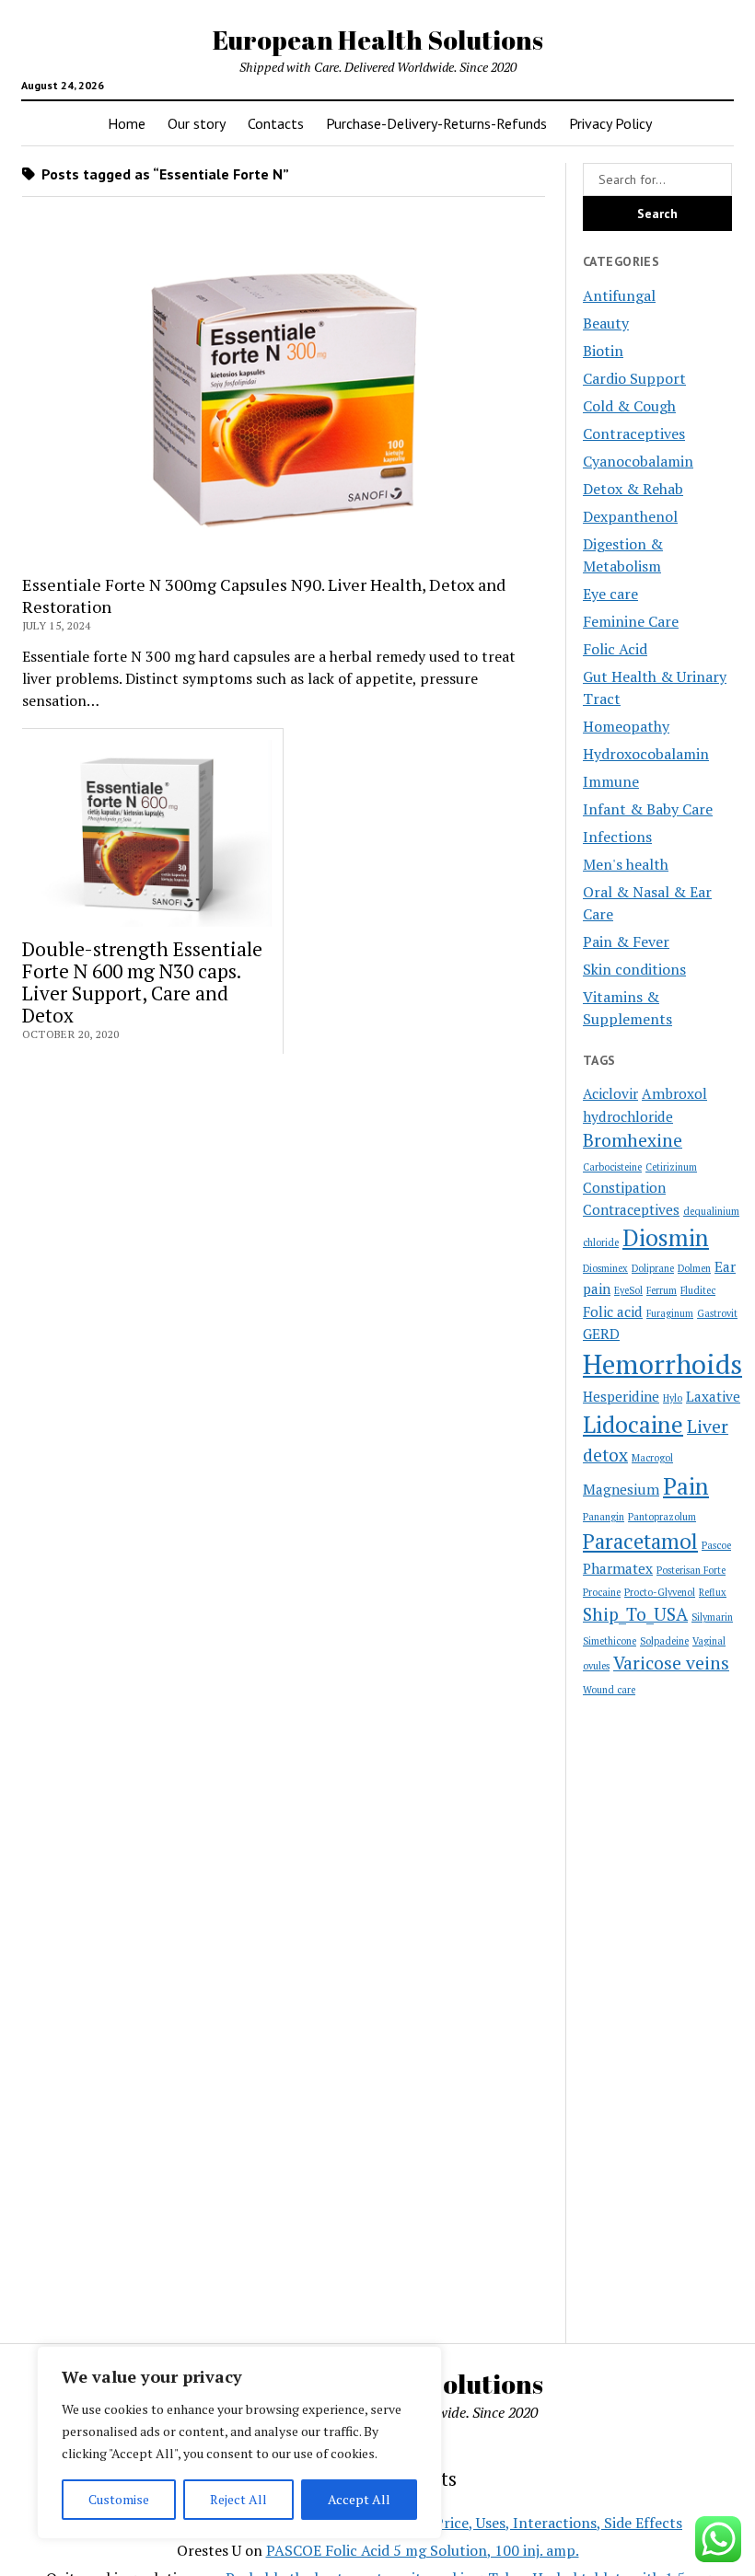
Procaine (602, 1592)
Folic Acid (615, 649)
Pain (686, 1486)
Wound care (609, 1690)
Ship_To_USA (635, 1614)
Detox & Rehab (633, 489)
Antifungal (619, 295)
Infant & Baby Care (648, 809)
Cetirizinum (671, 1167)
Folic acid (613, 1311)
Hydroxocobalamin (646, 754)
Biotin (603, 351)
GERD (601, 1334)
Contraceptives (634, 433)
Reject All (238, 2499)
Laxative (713, 1396)
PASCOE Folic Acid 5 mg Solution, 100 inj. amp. (423, 2550)
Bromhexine (633, 1140)
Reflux (713, 1592)
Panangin (604, 1517)
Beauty (606, 323)
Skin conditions (634, 969)
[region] (239, 2443)
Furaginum (670, 1313)
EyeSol (628, 1290)
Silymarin (712, 1617)
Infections (617, 837)
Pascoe (716, 1545)
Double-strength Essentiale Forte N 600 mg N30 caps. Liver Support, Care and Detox (142, 982)
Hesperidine (621, 1396)
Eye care (610, 594)
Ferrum (662, 1290)
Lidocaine (633, 1424)
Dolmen (694, 1268)
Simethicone (610, 1641)
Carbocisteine (612, 1167)
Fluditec (698, 1290)
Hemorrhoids (662, 1364)
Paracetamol (640, 1541)
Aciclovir (610, 1093)
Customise (119, 2499)
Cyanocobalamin (638, 461)
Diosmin (666, 1237)
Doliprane (653, 1268)
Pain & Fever (626, 941)
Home (127, 123)
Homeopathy (626, 726)
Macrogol (652, 1458)
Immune (611, 781)
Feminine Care (631, 621)
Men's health (626, 864)
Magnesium (621, 1489)
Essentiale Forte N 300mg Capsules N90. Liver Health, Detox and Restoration (264, 595)
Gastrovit (717, 1313)
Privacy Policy (610, 123)
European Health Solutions (378, 40)
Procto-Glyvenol (660, 1592)
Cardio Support (634, 378)
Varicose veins (671, 1663)
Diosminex (605, 1268)
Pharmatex (618, 1568)
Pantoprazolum (662, 1517)
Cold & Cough (629, 406)
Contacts (276, 123)
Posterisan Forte (691, 1570)
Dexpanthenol (630, 516)
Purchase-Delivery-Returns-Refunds (436, 123)
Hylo (673, 1398)
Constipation (624, 1187)
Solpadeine (664, 1641)
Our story (197, 123)
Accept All (359, 2499)
